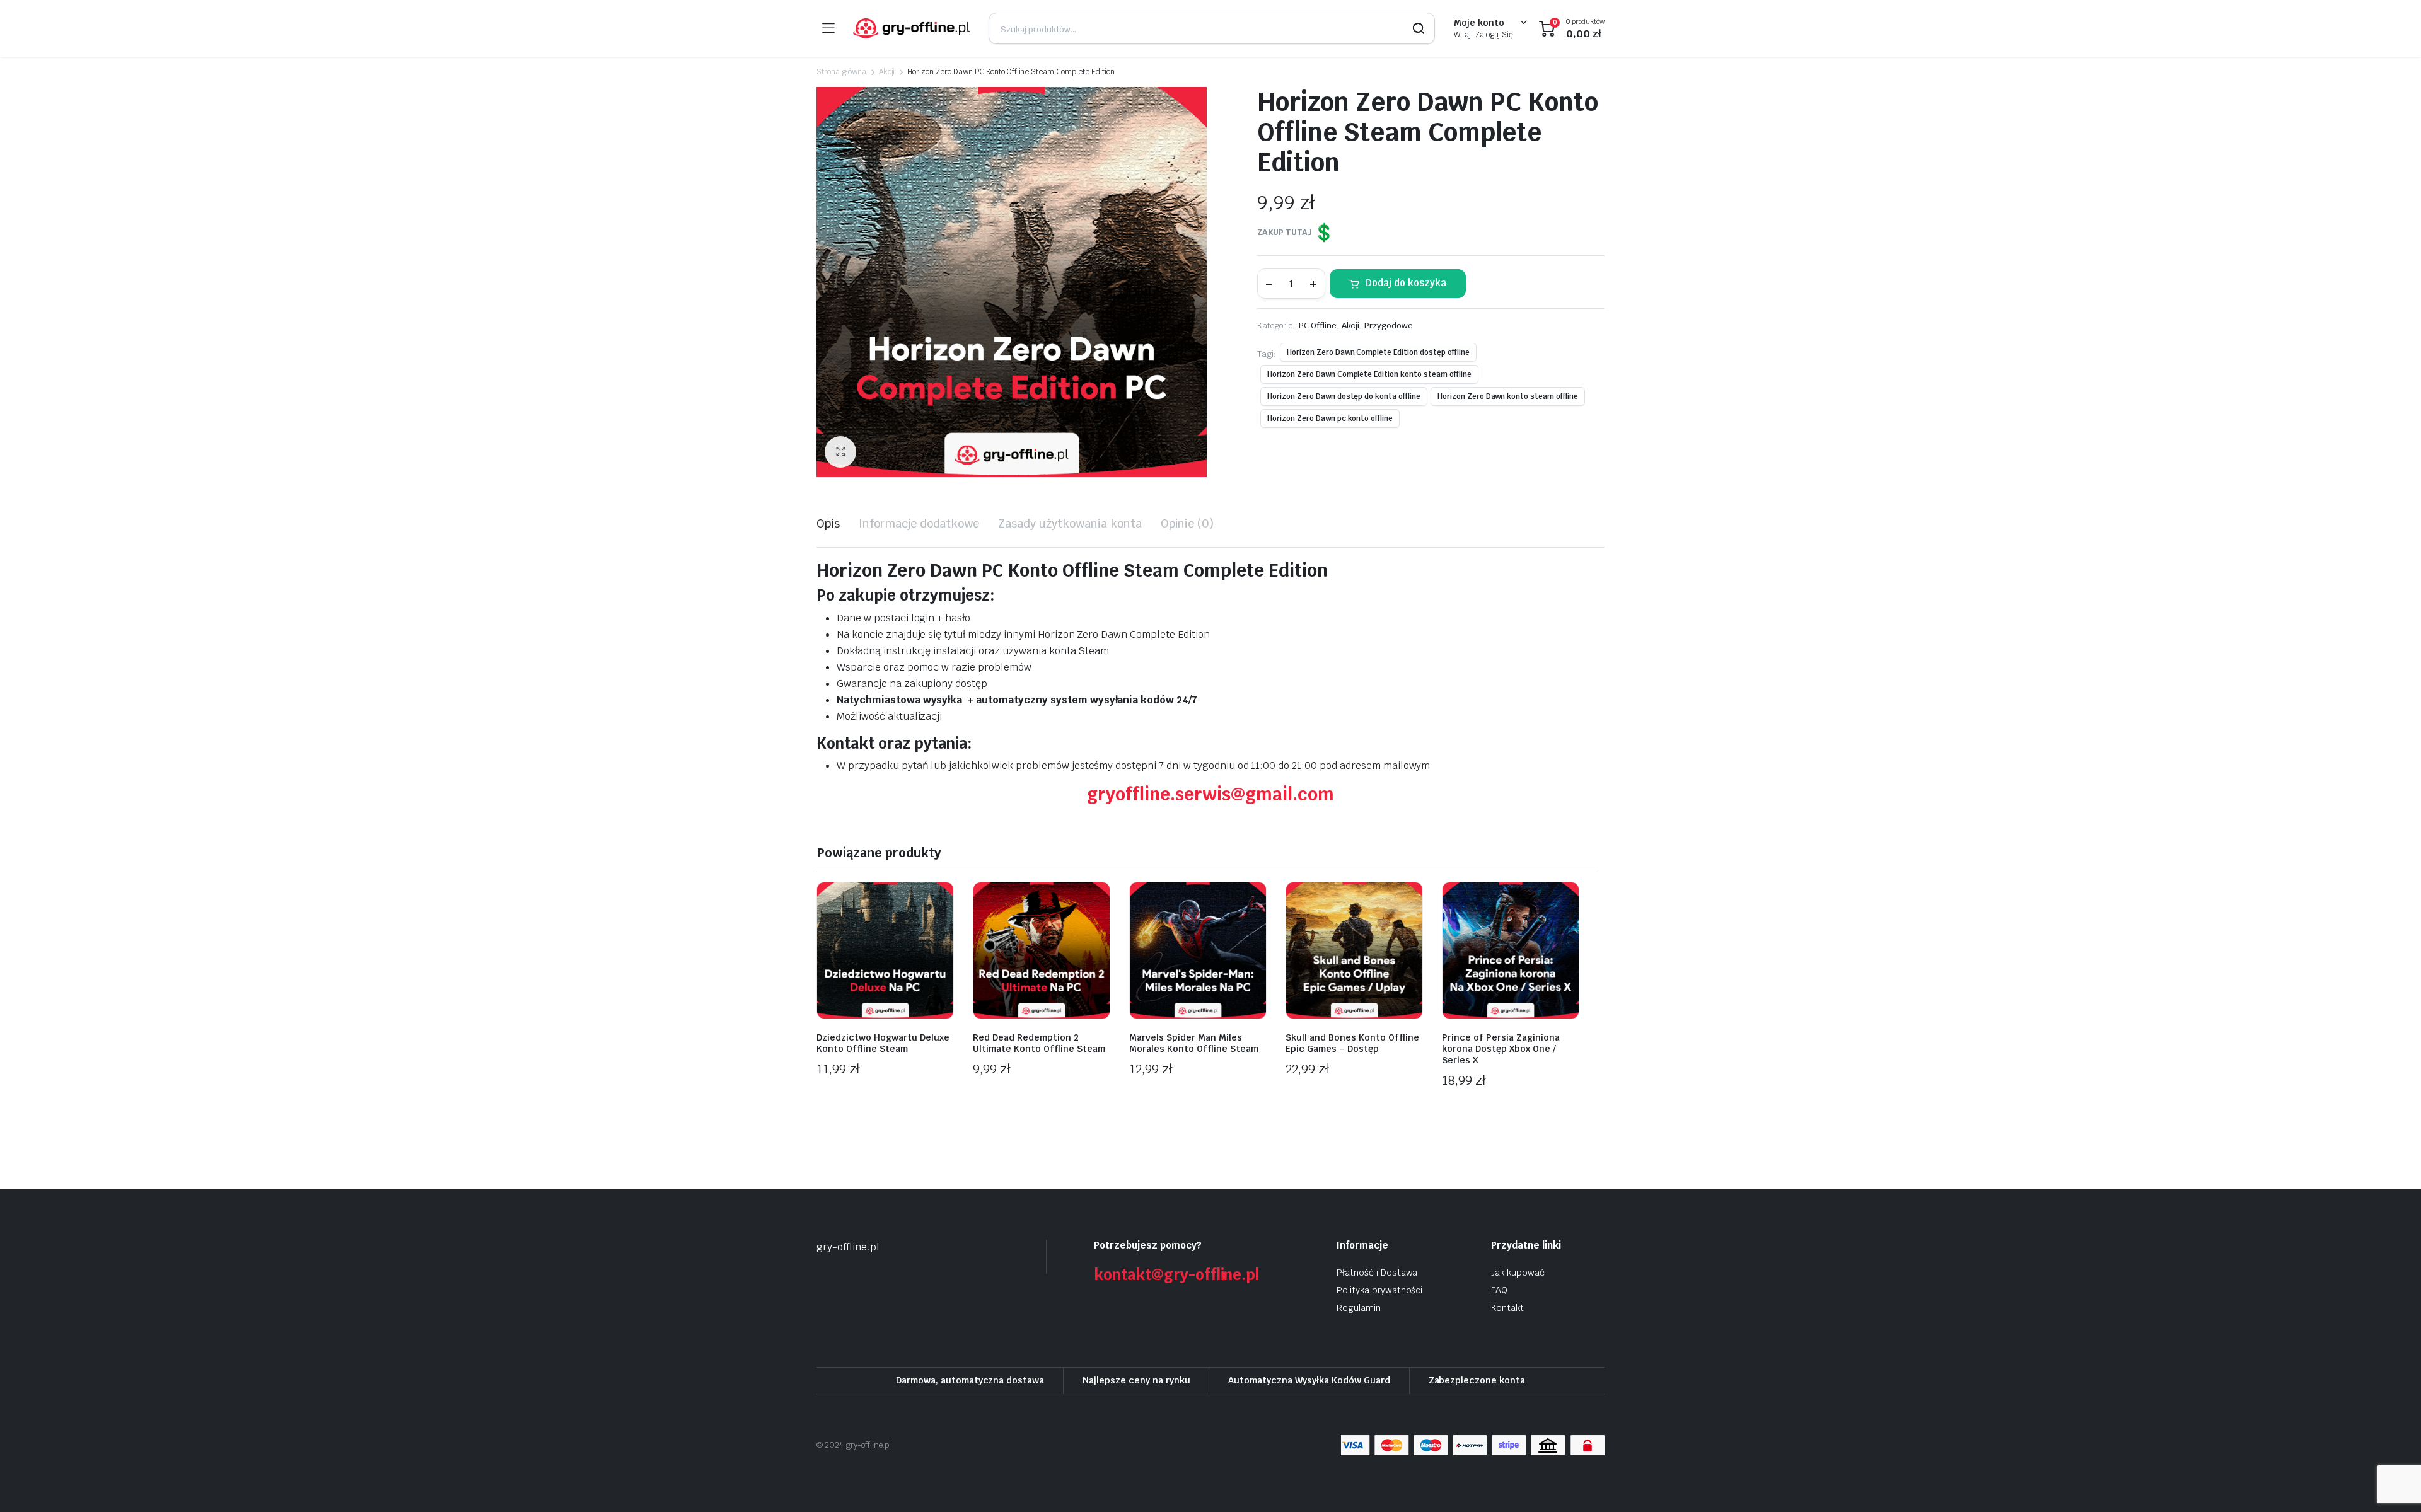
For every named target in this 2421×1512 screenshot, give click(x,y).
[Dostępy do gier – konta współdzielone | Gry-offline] (911, 28)
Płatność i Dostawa (1377, 1273)
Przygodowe (1389, 326)
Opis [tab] (828, 523)
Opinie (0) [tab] (1187, 523)
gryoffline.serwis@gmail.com (1210, 794)
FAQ (1499, 1290)
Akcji (887, 72)
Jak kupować (1518, 1273)
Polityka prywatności (1379, 1290)
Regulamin (1359, 1308)
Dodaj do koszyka (1406, 283)
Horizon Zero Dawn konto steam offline (1508, 396)
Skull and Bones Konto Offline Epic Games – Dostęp (1352, 1043)
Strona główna (841, 72)
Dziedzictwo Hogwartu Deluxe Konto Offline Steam (883, 1043)
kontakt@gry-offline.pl (1176, 1275)
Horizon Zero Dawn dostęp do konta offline (1344, 396)
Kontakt (1507, 1308)
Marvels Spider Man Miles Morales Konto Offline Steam (1194, 1043)
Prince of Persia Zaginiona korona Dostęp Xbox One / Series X (1501, 1049)
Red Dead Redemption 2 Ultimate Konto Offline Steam (1039, 1043)
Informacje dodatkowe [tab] (919, 523)
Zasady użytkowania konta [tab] (1070, 523)
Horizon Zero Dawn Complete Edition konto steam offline (1369, 374)
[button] (840, 452)
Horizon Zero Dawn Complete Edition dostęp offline (1378, 352)
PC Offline (1318, 326)
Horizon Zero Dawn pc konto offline (1330, 418)
